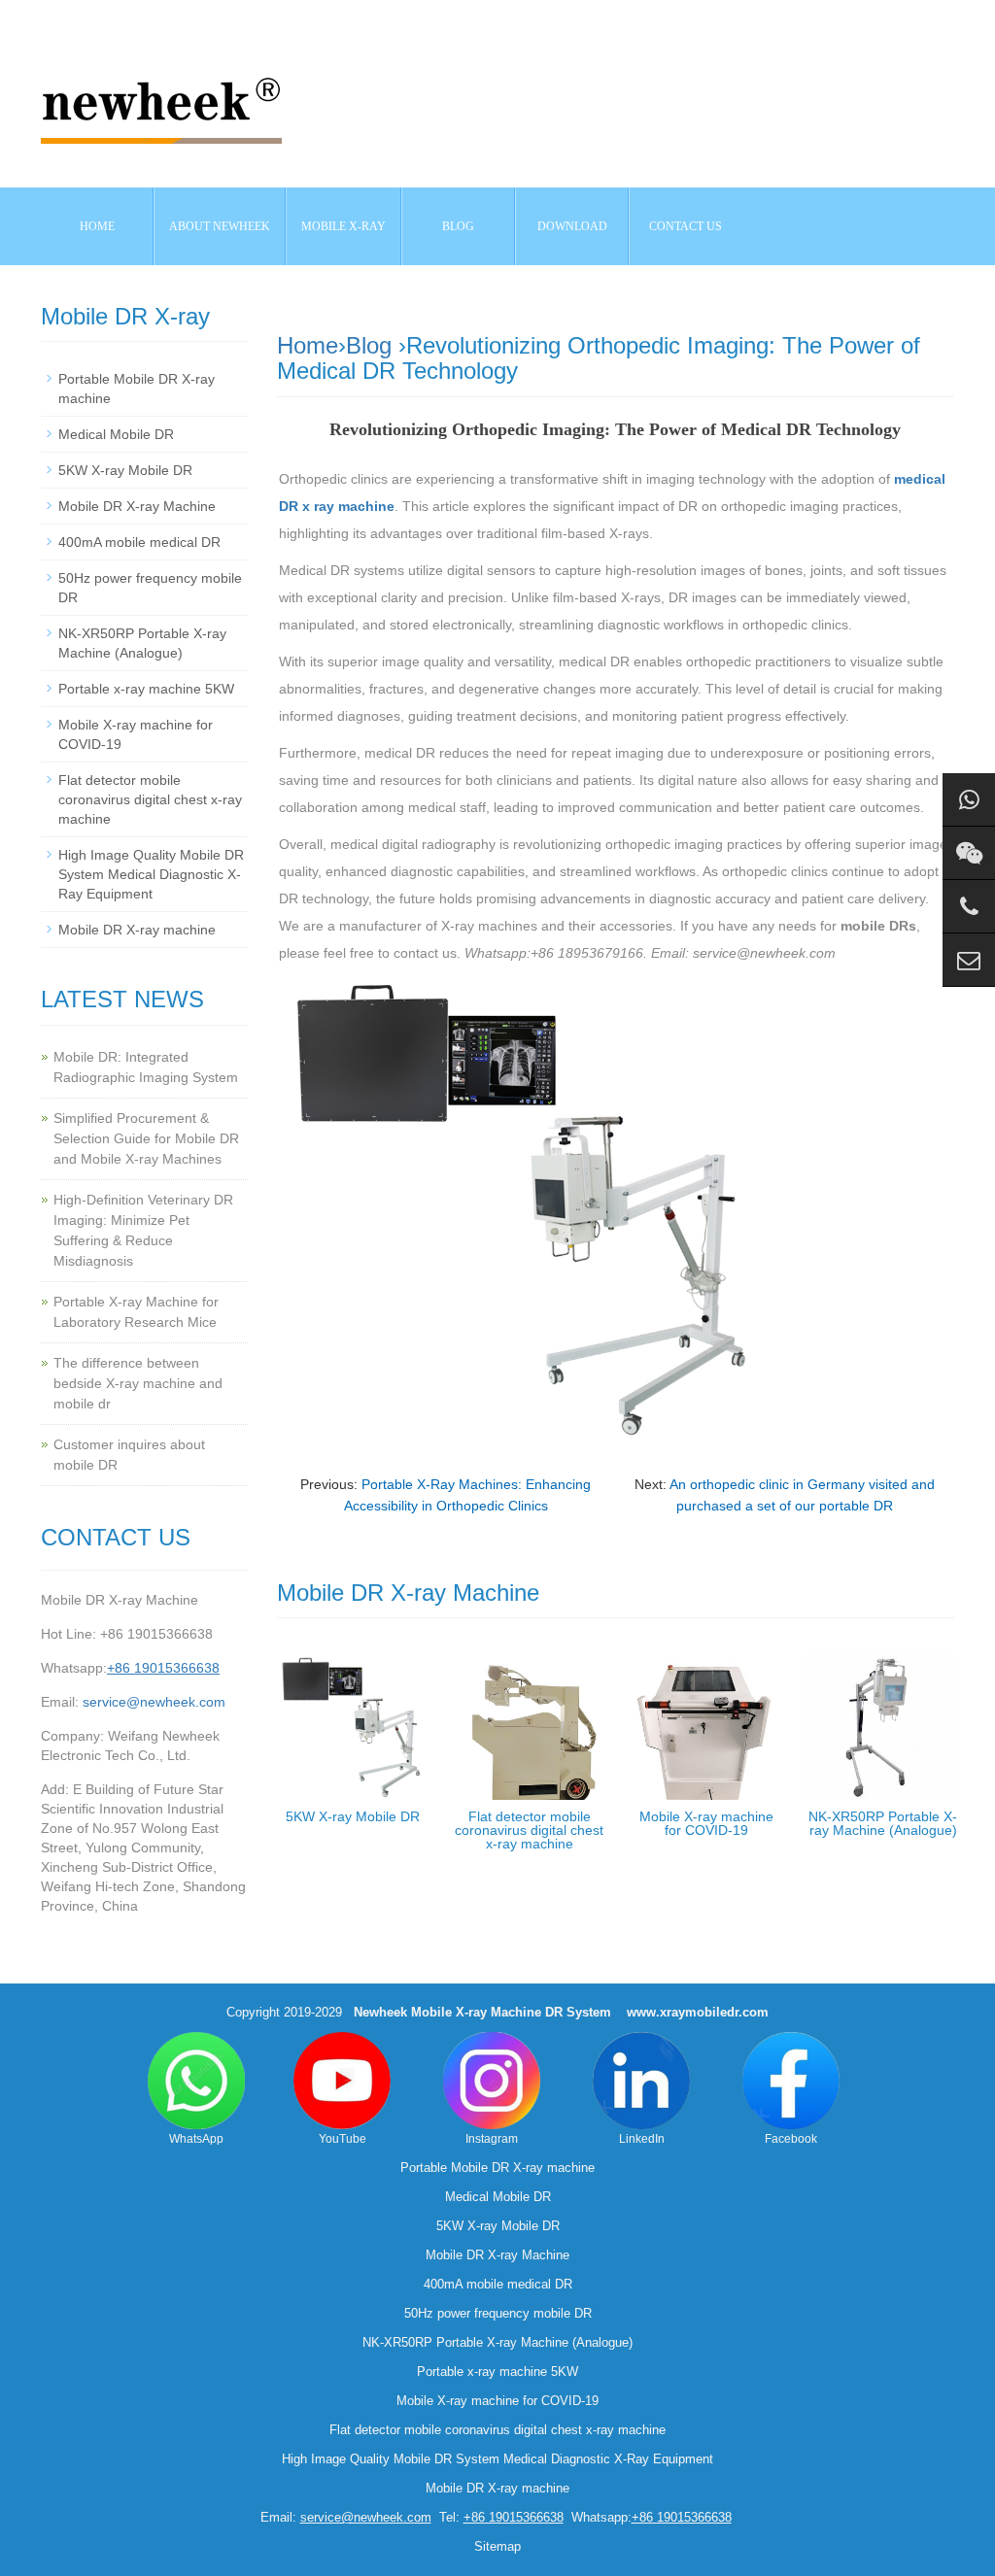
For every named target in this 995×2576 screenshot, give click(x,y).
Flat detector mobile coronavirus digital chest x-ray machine (529, 1830)
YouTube (343, 2139)
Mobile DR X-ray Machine (137, 506)
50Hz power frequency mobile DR (498, 2313)
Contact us (686, 226)
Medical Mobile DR (116, 434)
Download (572, 226)
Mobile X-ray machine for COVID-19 (706, 1823)
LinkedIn (642, 2139)
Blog (369, 345)
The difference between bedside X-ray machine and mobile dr (138, 1383)
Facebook (791, 2139)
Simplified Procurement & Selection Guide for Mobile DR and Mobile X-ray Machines (146, 1138)
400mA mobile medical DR (139, 542)
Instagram (492, 2139)
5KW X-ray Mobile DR (353, 1816)
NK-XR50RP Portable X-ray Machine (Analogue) (883, 1823)
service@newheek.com (154, 1702)
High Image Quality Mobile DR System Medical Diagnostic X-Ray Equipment (151, 874)
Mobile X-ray (343, 226)
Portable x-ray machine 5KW (146, 689)
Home (97, 226)
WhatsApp (196, 2139)
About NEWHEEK (220, 226)
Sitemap (497, 2546)
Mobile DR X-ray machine (137, 930)
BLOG (458, 226)
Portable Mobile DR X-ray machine (497, 2168)
